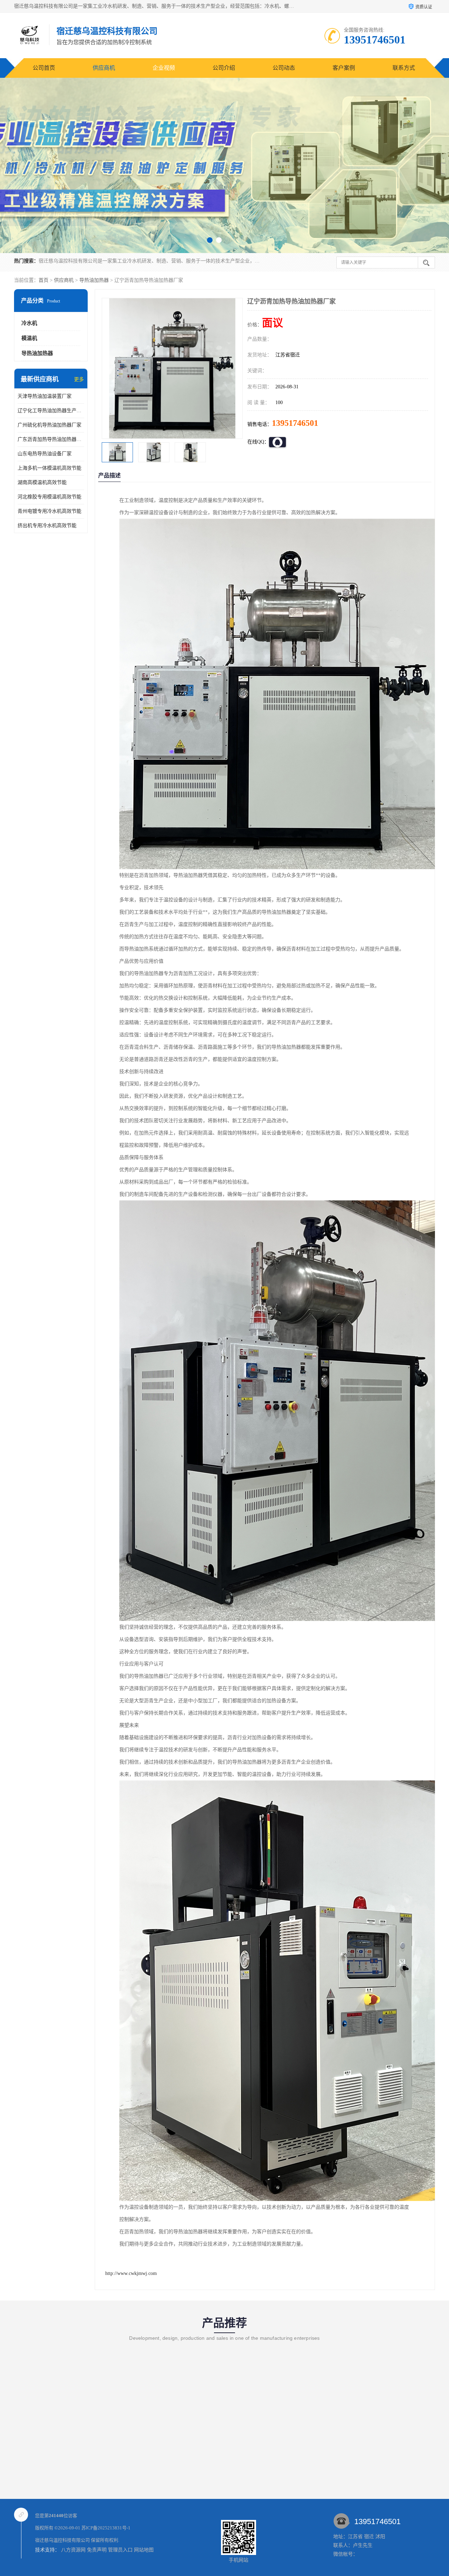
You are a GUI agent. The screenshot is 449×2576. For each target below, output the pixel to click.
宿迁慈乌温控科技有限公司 (62, 2540)
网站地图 (144, 2550)
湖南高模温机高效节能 (42, 482)
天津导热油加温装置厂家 (45, 396)
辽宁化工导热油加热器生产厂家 (51, 411)
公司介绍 (224, 68)
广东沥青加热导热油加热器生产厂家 (51, 439)
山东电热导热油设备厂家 (45, 454)
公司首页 (44, 68)
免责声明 (97, 2550)
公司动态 (284, 68)
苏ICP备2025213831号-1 (106, 2528)
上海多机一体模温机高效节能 (49, 468)
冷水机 (29, 323)
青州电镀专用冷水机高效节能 (49, 511)
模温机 (29, 338)
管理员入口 (120, 2550)
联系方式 (404, 68)
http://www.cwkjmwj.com (131, 2273)
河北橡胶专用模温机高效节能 (49, 497)
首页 (43, 280)
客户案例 (344, 68)
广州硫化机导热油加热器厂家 (49, 425)
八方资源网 (73, 2550)
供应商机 (104, 68)
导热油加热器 (94, 280)
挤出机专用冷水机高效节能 (47, 526)
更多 (79, 379)
